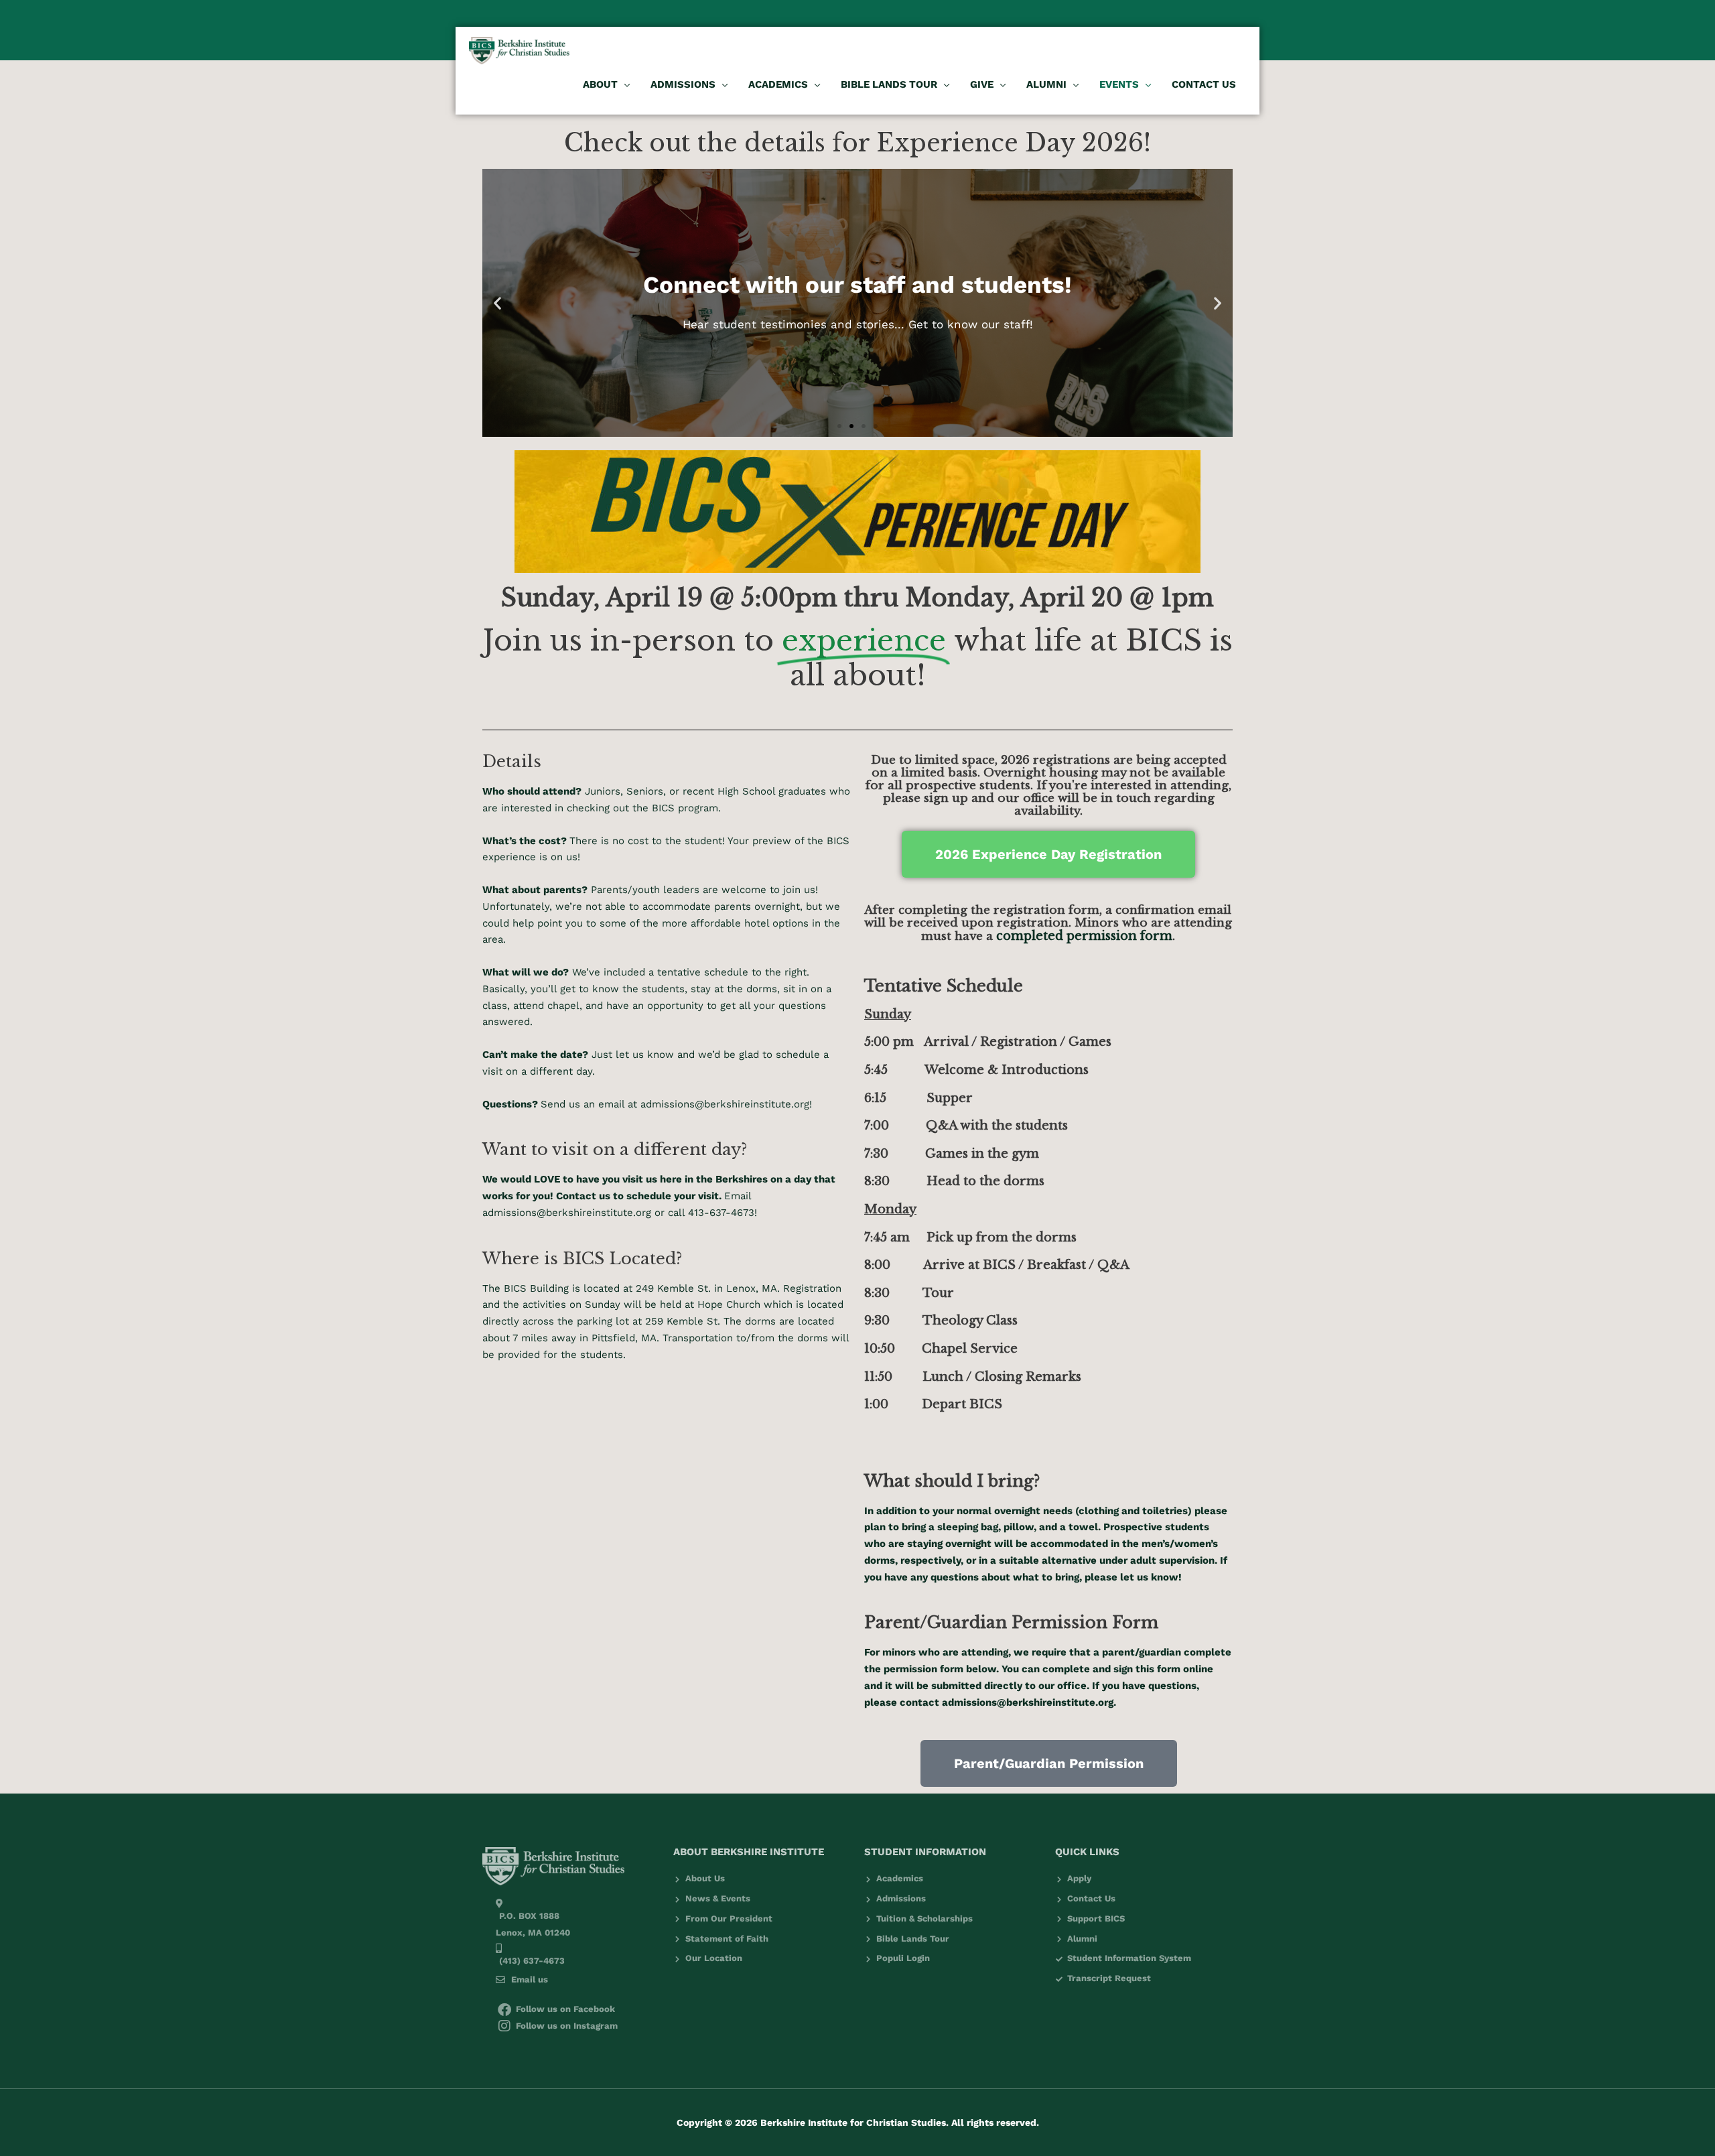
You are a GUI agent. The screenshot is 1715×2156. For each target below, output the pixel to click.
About (600, 84)
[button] (839, 426)
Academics (778, 84)
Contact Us (1204, 84)
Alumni (1046, 84)
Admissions (683, 84)
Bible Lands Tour (889, 84)
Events (1119, 84)
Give (982, 84)
